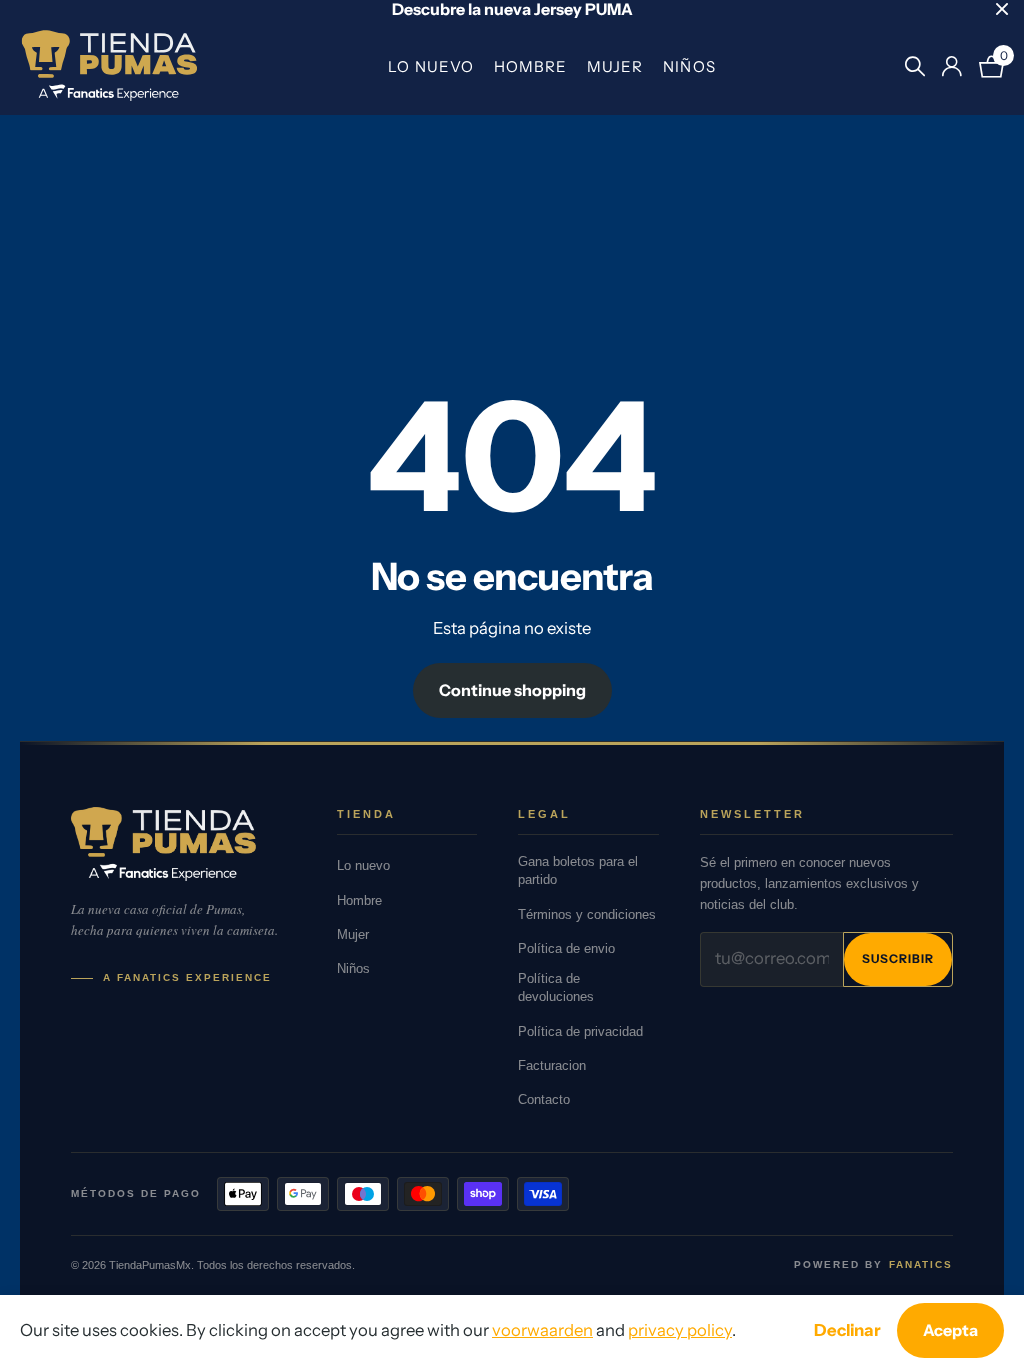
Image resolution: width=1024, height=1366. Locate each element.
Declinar (847, 1330)
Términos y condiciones (587, 914)
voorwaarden (542, 1330)
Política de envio (566, 948)
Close (1002, 9)
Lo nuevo (430, 66)
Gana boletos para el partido (578, 870)
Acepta (950, 1330)
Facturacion (552, 1065)
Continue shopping (512, 690)
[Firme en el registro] (951, 66)
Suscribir (898, 958)
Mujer (615, 66)
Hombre (530, 66)
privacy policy (680, 1330)
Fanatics (921, 1264)
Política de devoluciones (556, 987)
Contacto (544, 1099)
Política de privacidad (580, 1031)
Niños (689, 66)
